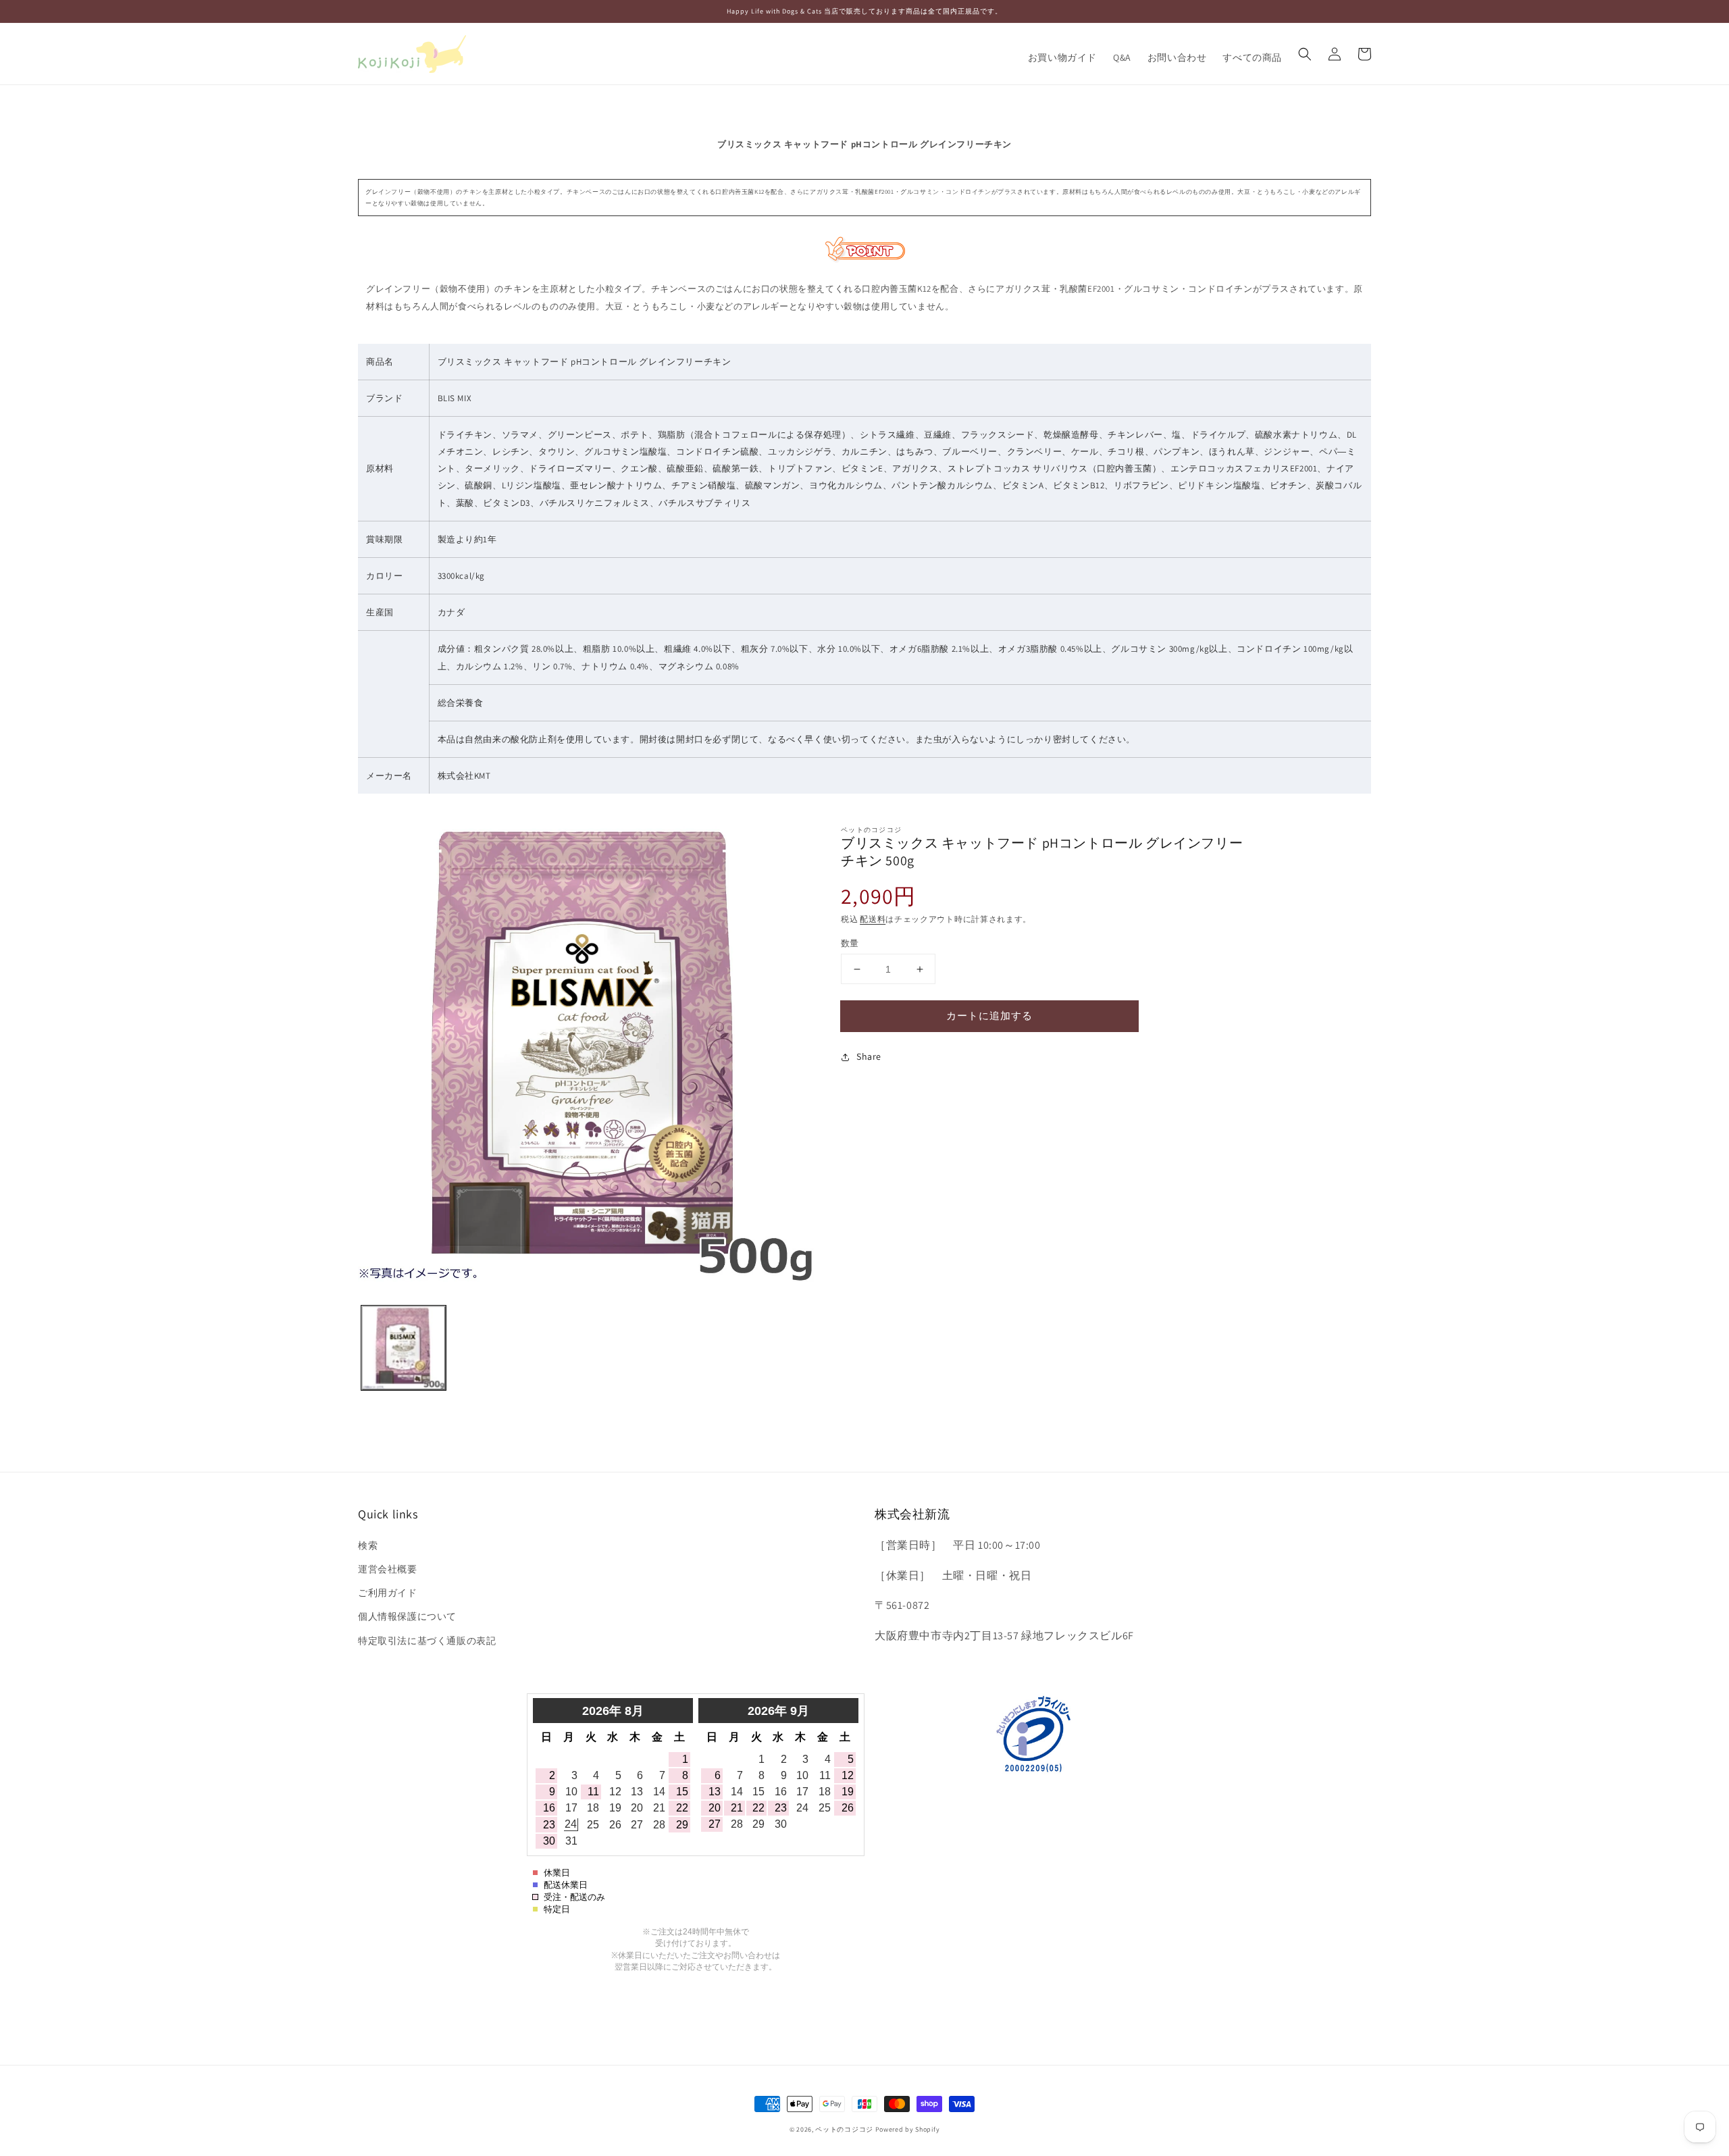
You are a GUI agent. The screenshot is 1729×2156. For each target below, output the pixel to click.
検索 (368, 1545)
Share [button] (869, 1056)
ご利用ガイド (388, 1593)
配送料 (873, 919)
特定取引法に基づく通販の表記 (427, 1641)
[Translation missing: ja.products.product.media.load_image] (404, 1348)
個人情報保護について (407, 1616)
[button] (1305, 54)
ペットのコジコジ (844, 2129)
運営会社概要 (388, 1569)
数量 (850, 943)
